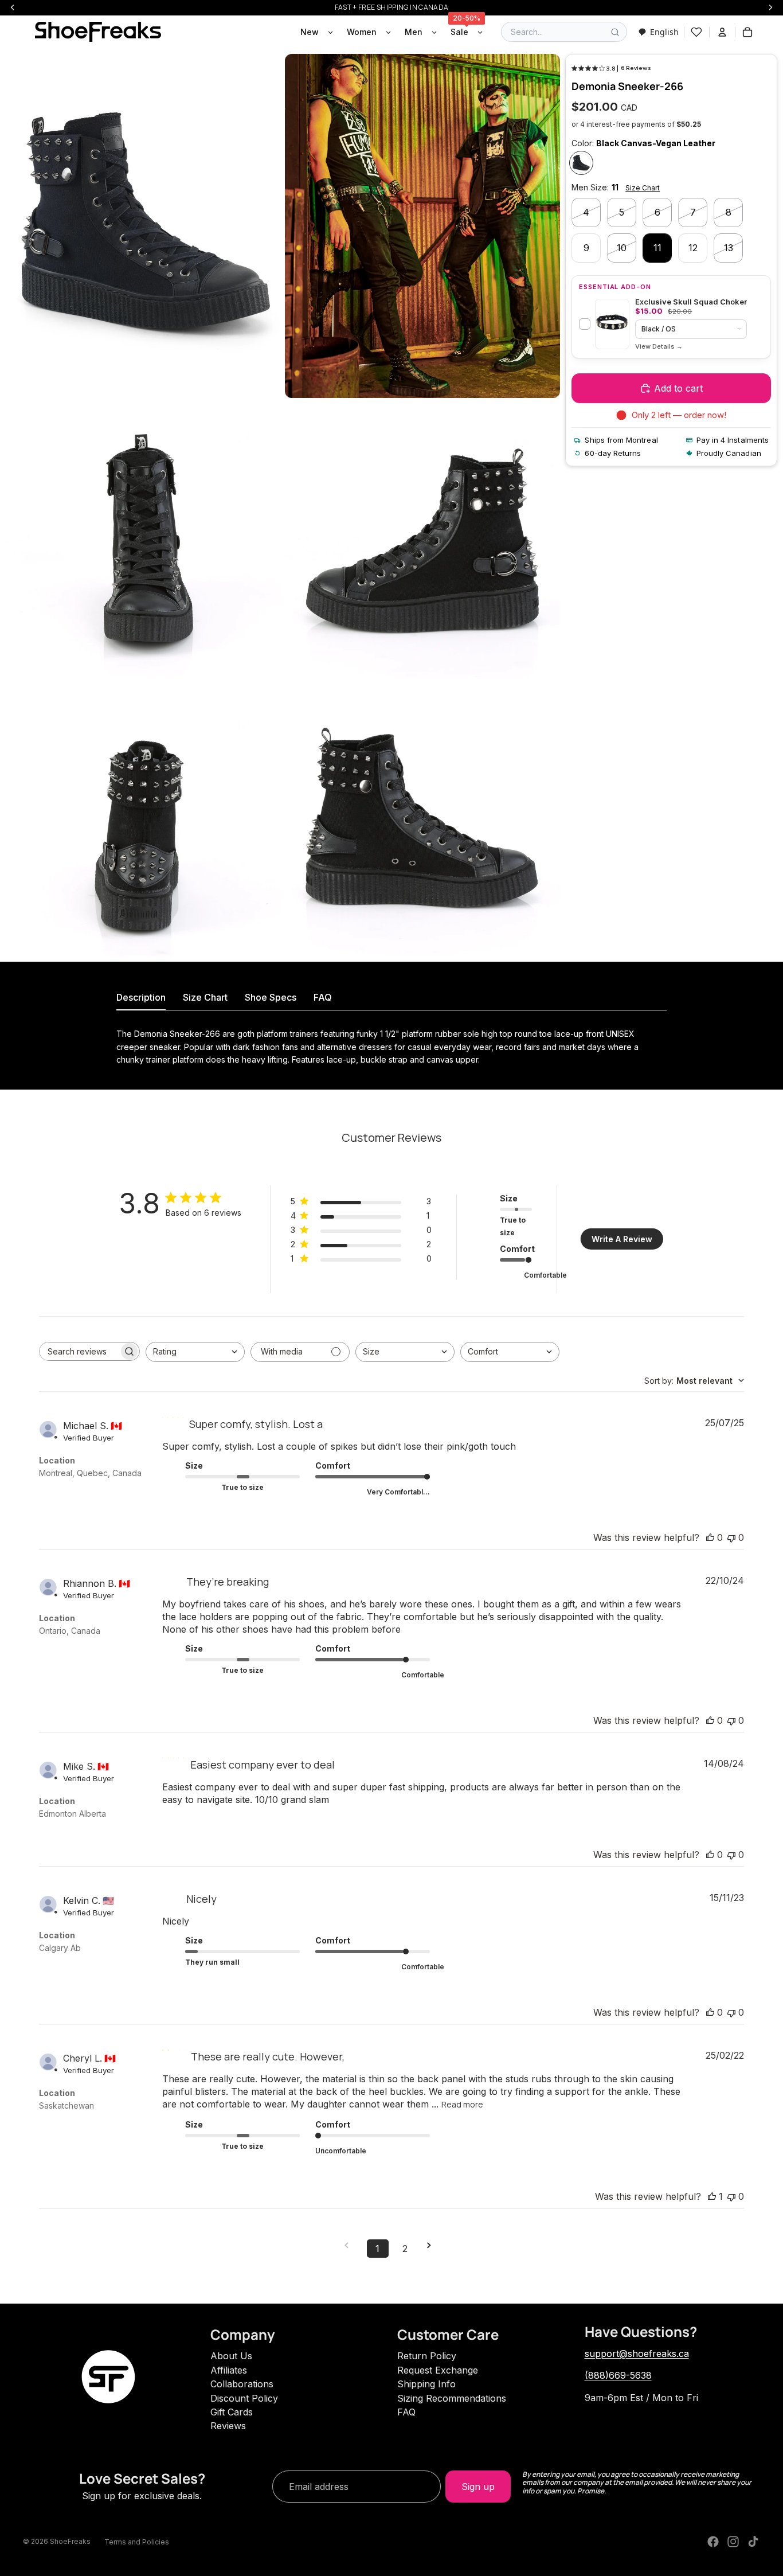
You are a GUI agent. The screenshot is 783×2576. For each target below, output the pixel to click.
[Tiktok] (753, 2542)
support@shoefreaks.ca (637, 2353)
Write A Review (622, 1239)
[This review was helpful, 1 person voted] (712, 2196)
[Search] (615, 32)
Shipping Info (426, 2384)
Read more (462, 2104)
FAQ (406, 2412)
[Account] (722, 32)
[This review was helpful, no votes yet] (710, 1537)
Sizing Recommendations (452, 2398)
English (664, 32)
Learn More (659, 347)
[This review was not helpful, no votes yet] (731, 1537)
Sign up (478, 2487)
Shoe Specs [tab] (271, 997)
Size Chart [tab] (205, 997)
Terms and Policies (137, 2542)
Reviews (228, 2426)
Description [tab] (141, 997)
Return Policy (427, 2356)
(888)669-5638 (618, 2375)
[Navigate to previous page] (350, 2245)
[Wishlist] (696, 32)
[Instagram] (733, 2542)
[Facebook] (713, 2542)
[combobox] (658, 32)
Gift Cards (232, 2412)
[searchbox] (79, 1351)
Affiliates (229, 2370)
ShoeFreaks (70, 2541)
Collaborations (242, 2384)
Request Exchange (438, 2370)
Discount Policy (244, 2398)
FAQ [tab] (323, 997)
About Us (231, 2356)
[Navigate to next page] (433, 2245)
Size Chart (643, 188)
